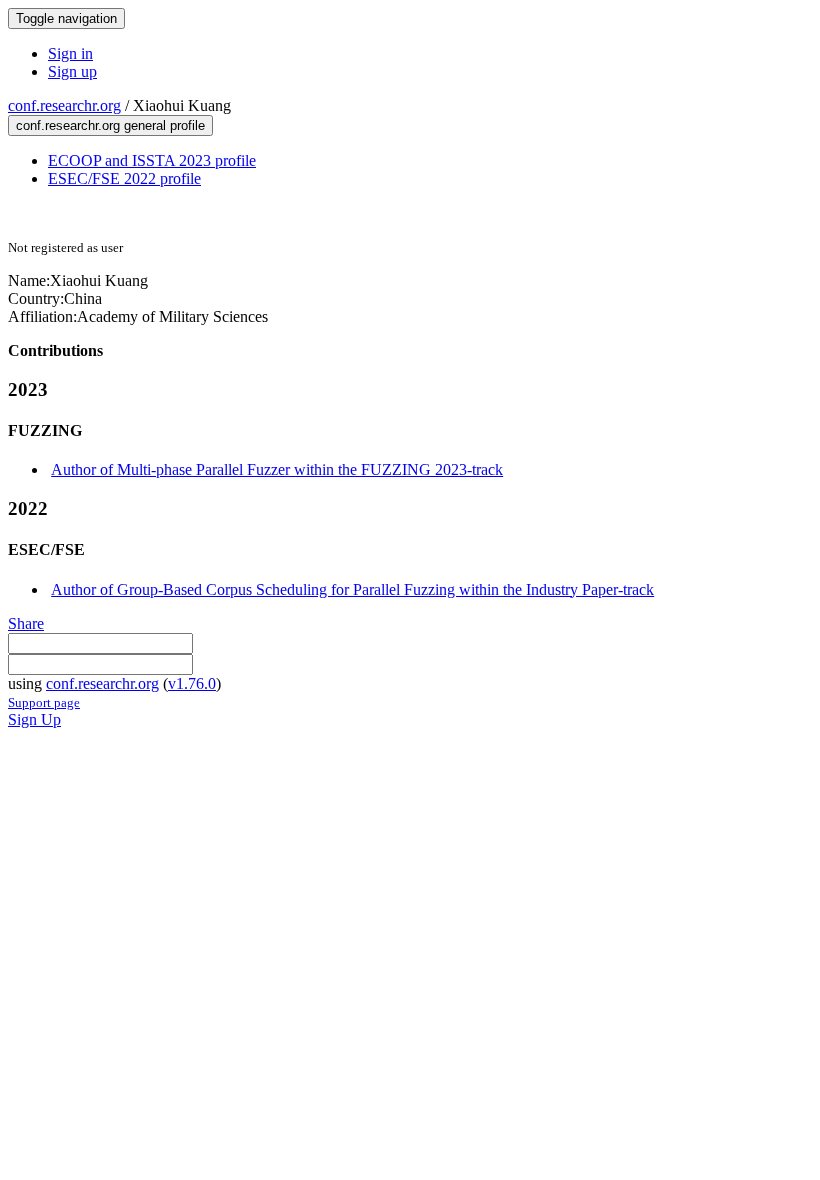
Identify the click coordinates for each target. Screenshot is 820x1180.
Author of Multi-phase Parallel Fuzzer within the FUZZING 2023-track (277, 469)
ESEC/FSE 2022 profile (124, 178)
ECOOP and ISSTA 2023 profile (152, 160)
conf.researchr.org (64, 105)
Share (26, 623)
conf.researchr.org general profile (110, 125)
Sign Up (34, 719)
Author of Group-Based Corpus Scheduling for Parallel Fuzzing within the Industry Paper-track (352, 589)
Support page (44, 702)
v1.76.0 (192, 683)
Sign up (72, 71)
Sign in (70, 53)
